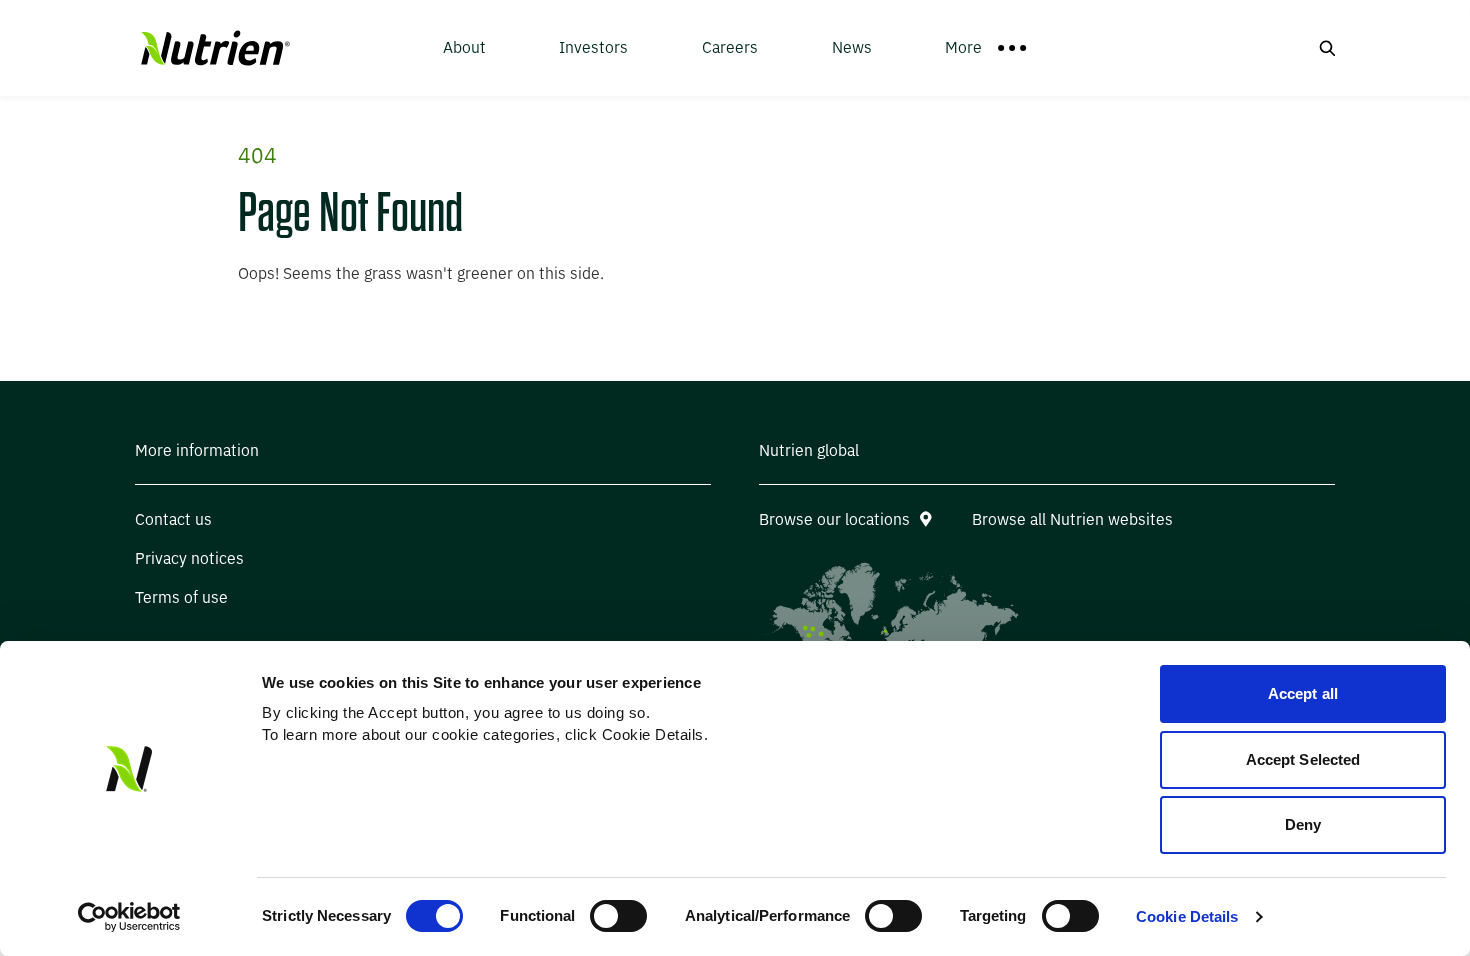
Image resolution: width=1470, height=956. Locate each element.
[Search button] (1327, 48)
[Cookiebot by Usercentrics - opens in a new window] (129, 917)
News (852, 47)
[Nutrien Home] (213, 48)
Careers (730, 47)
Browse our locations (834, 519)
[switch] (618, 916)
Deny (1303, 824)
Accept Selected (1303, 759)
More (963, 47)
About (464, 47)
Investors (593, 47)
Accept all (1303, 693)
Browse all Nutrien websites (1072, 519)
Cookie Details (1187, 916)
